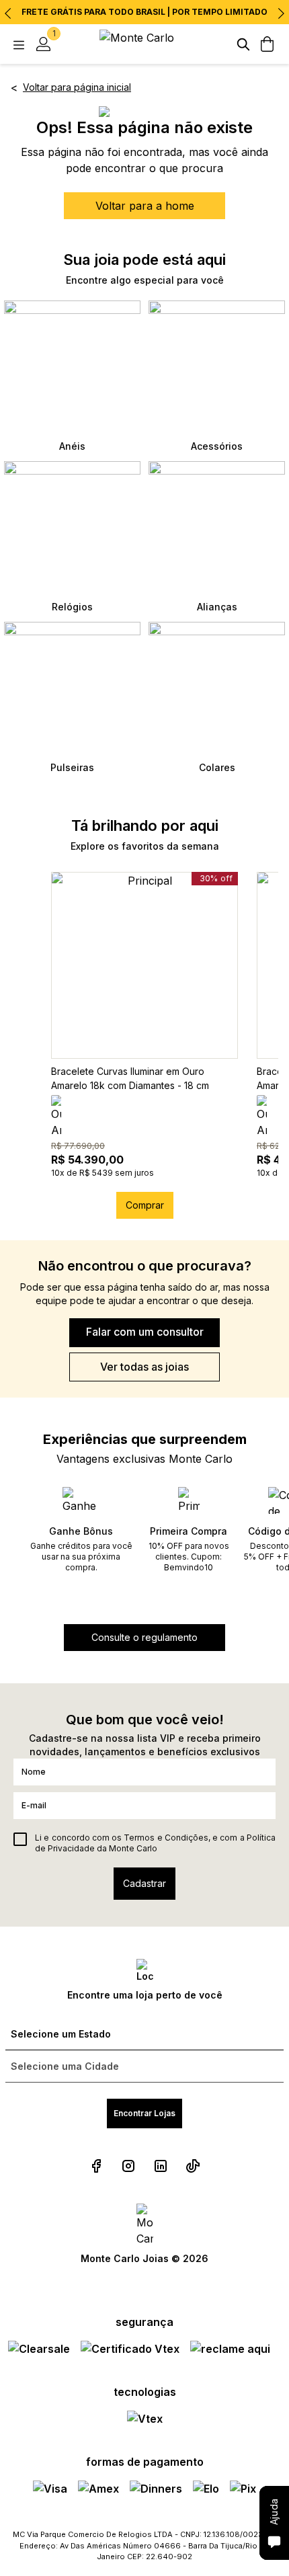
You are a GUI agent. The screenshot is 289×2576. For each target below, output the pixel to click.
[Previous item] (8, 13)
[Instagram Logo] (128, 2166)
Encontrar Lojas (144, 2113)
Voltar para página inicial (77, 87)
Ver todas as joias (144, 1367)
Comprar (145, 1205)
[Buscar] (243, 44)
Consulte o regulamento (144, 1637)
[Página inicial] (144, 44)
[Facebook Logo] (96, 2166)
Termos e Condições (166, 1838)
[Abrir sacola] (267, 44)
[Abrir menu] (19, 44)
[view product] (144, 965)
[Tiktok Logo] (193, 2166)
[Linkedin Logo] (161, 2166)
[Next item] (281, 13)
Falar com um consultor (145, 1332)
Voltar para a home (145, 206)
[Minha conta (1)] (43, 44)
